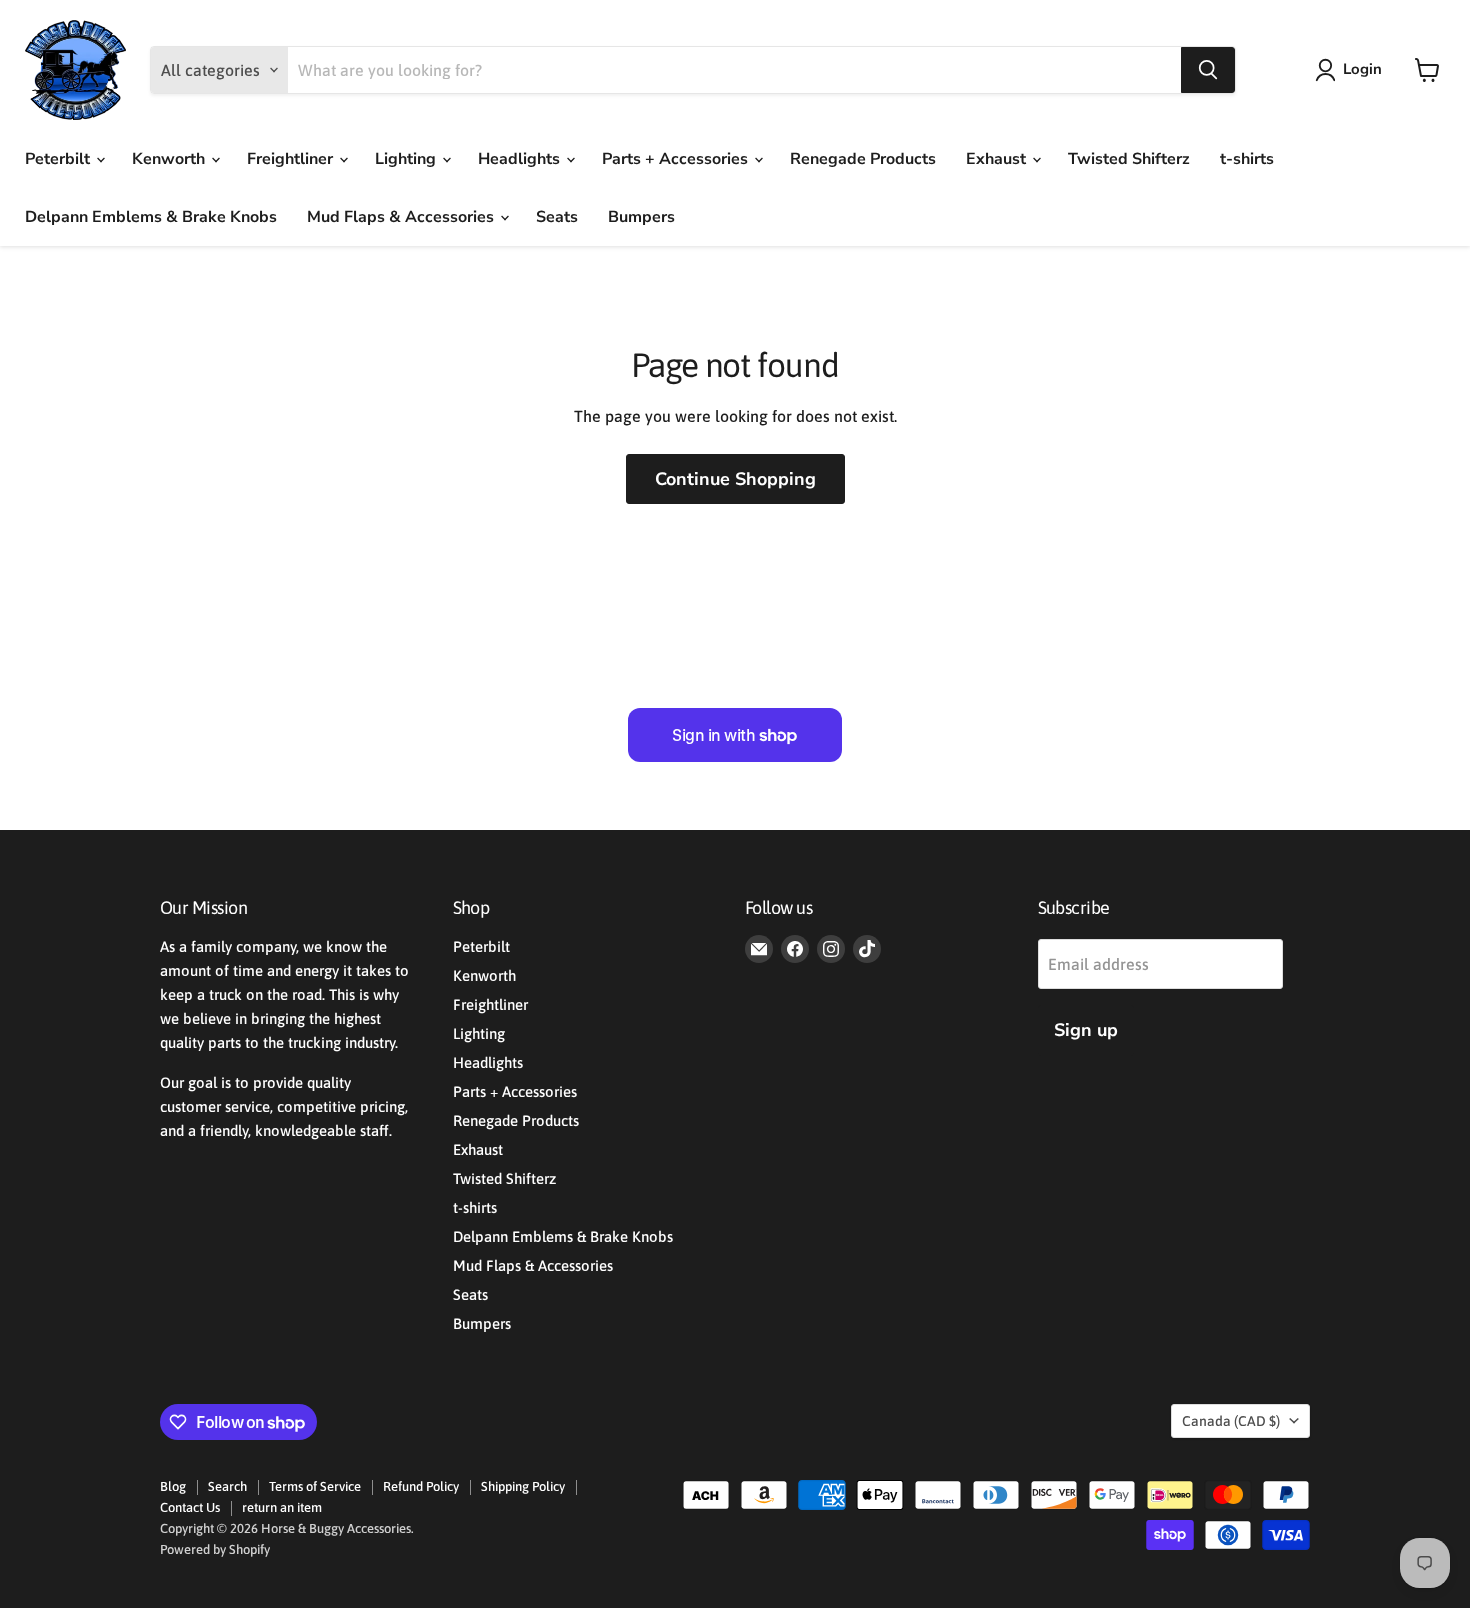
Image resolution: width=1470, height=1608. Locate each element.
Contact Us (190, 1507)
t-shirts (1247, 159)
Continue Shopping (735, 479)
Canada (1231, 1421)
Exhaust (998, 159)
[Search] (1208, 70)
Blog (173, 1486)
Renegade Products (863, 159)
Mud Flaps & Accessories (402, 217)
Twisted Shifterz (1129, 159)
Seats (557, 217)
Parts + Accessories (677, 159)
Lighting (407, 159)
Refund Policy (421, 1486)
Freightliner (292, 159)
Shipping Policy (523, 1486)
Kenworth (170, 159)
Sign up (1086, 1030)
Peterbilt (59, 159)
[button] (1352, 70)
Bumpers (641, 217)
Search (227, 1486)
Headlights (521, 159)
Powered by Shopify (215, 1549)
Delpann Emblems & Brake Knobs (151, 217)
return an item (282, 1507)
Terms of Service (315, 1486)
